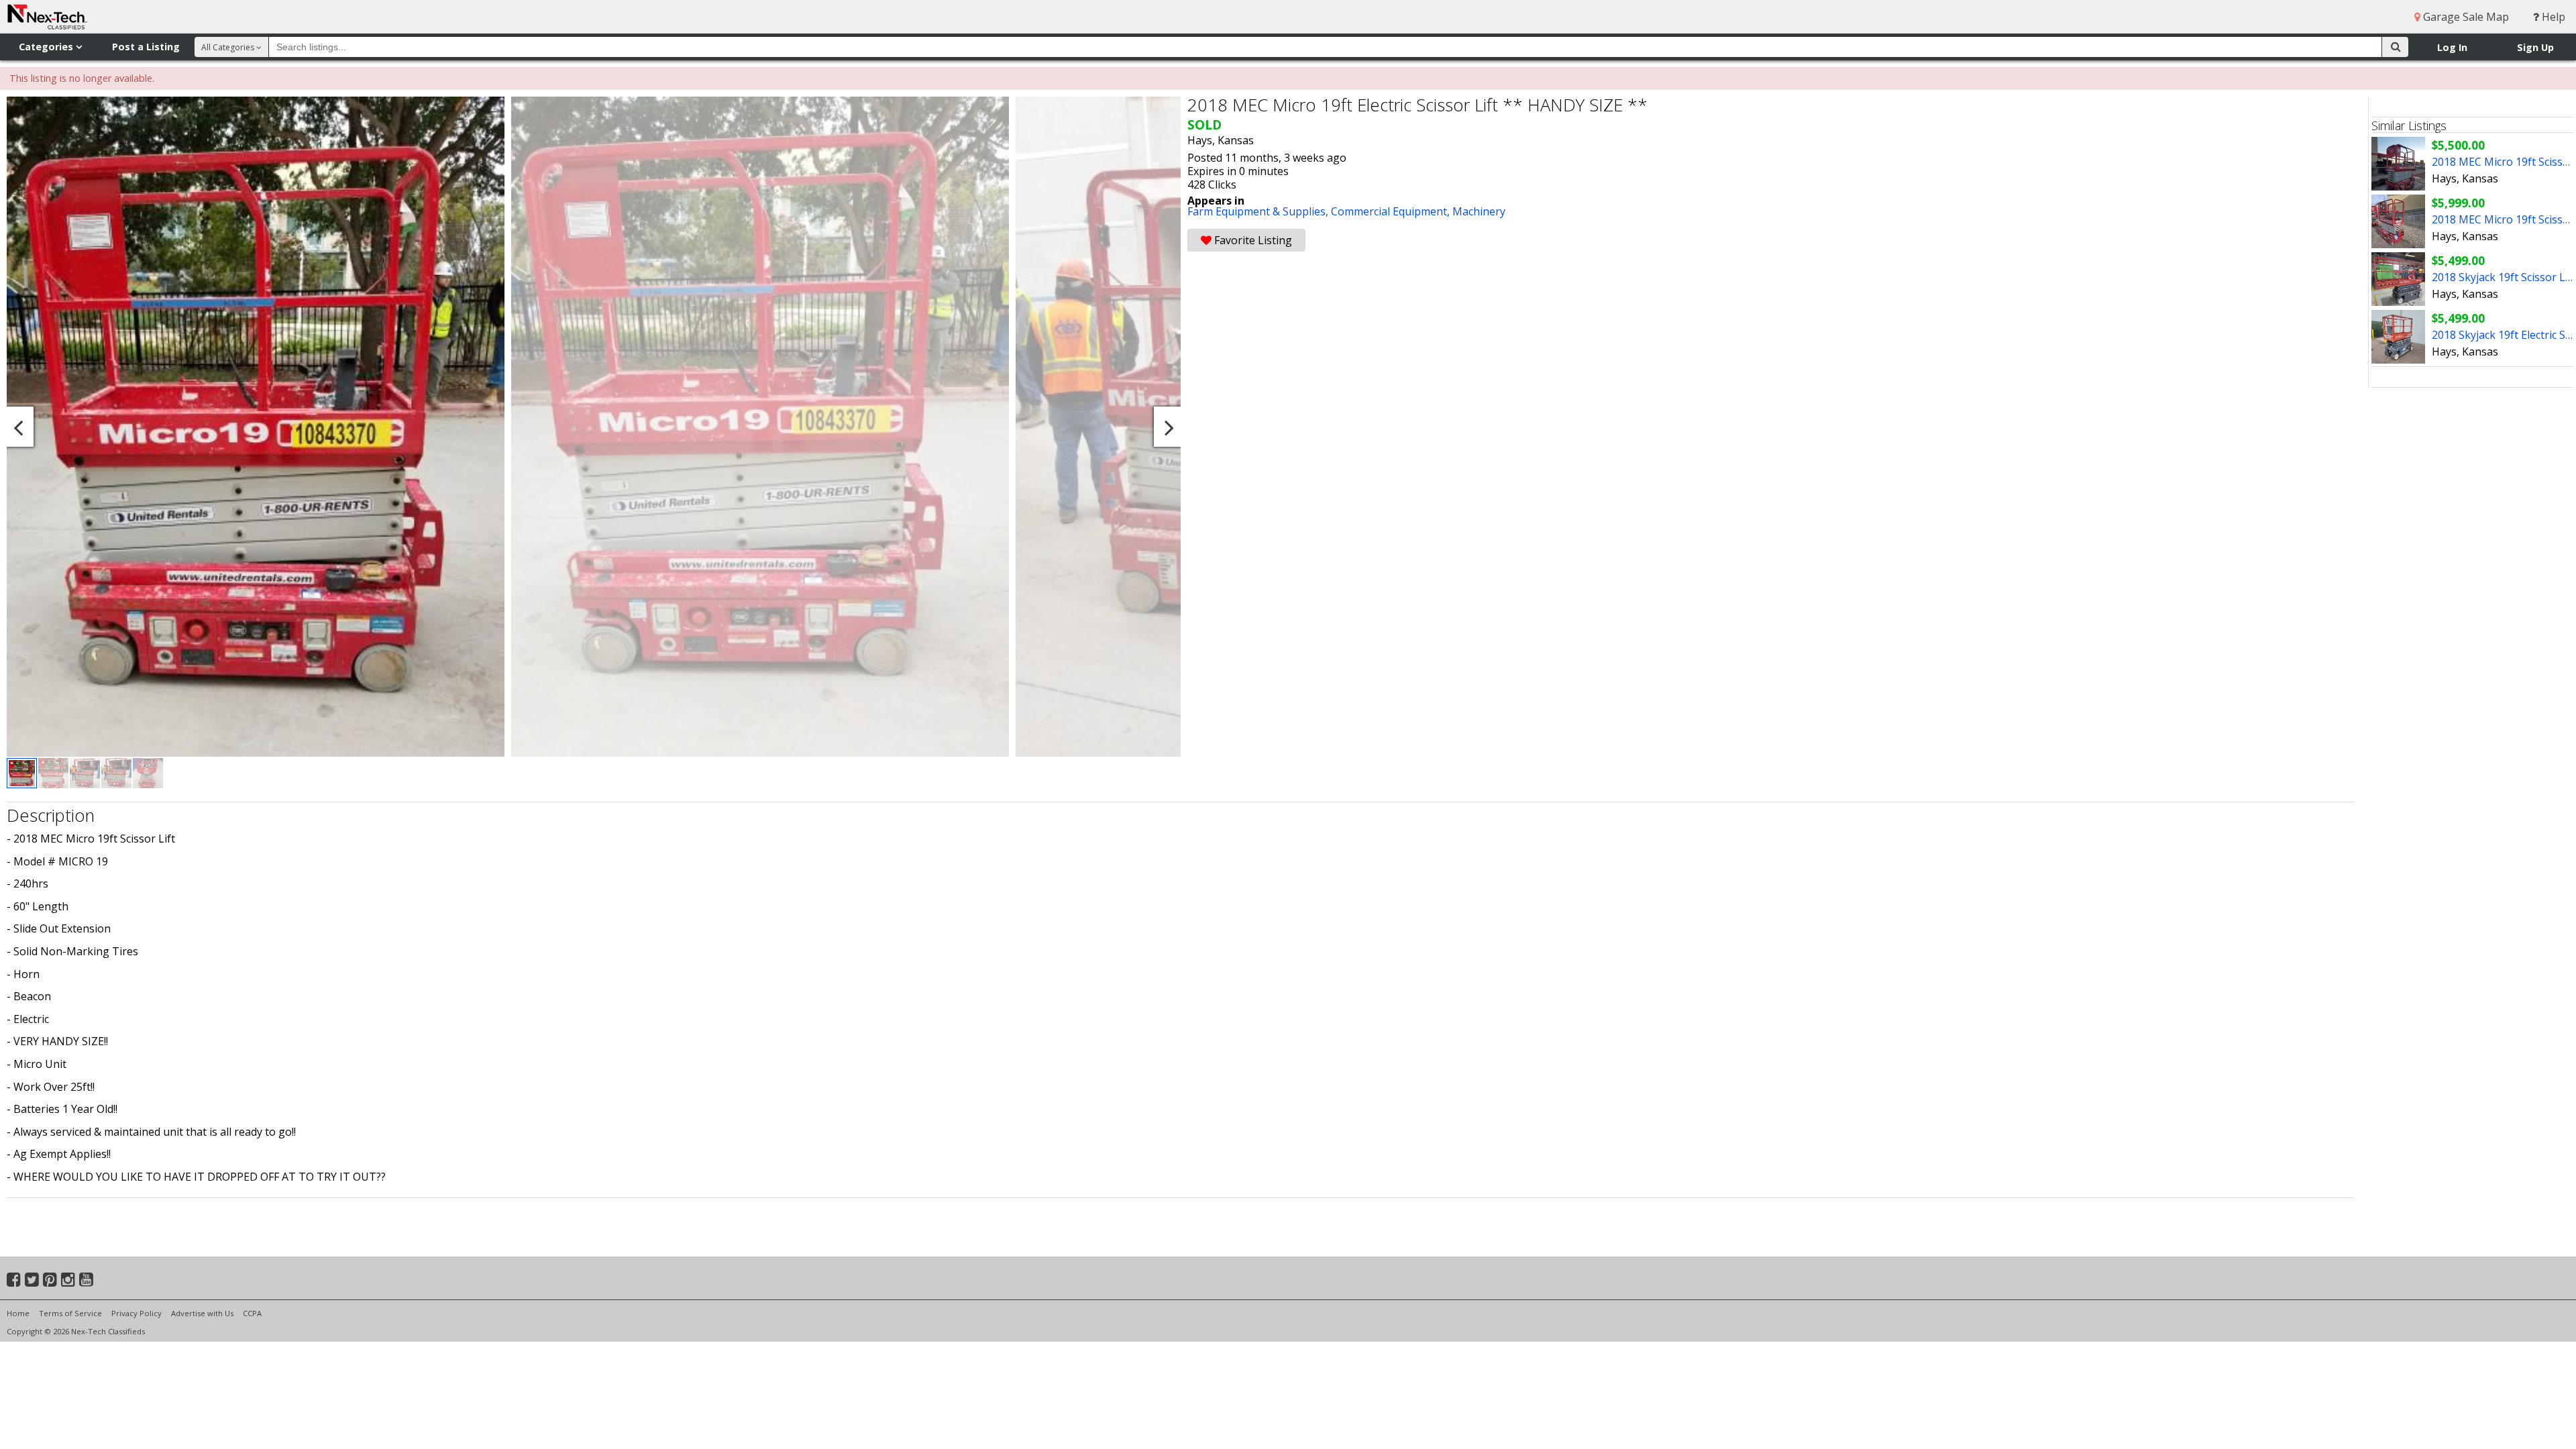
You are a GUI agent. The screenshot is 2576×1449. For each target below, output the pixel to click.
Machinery (1479, 211)
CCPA (252, 1313)
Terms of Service (70, 1313)
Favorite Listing (1252, 240)
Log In (2452, 47)
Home (18, 1313)
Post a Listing (146, 47)
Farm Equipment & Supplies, (1259, 211)
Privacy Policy (137, 1313)
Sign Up (2535, 47)
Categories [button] (47, 47)
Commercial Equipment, (1392, 211)
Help (2552, 17)
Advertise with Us (202, 1313)
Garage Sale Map (2465, 17)
